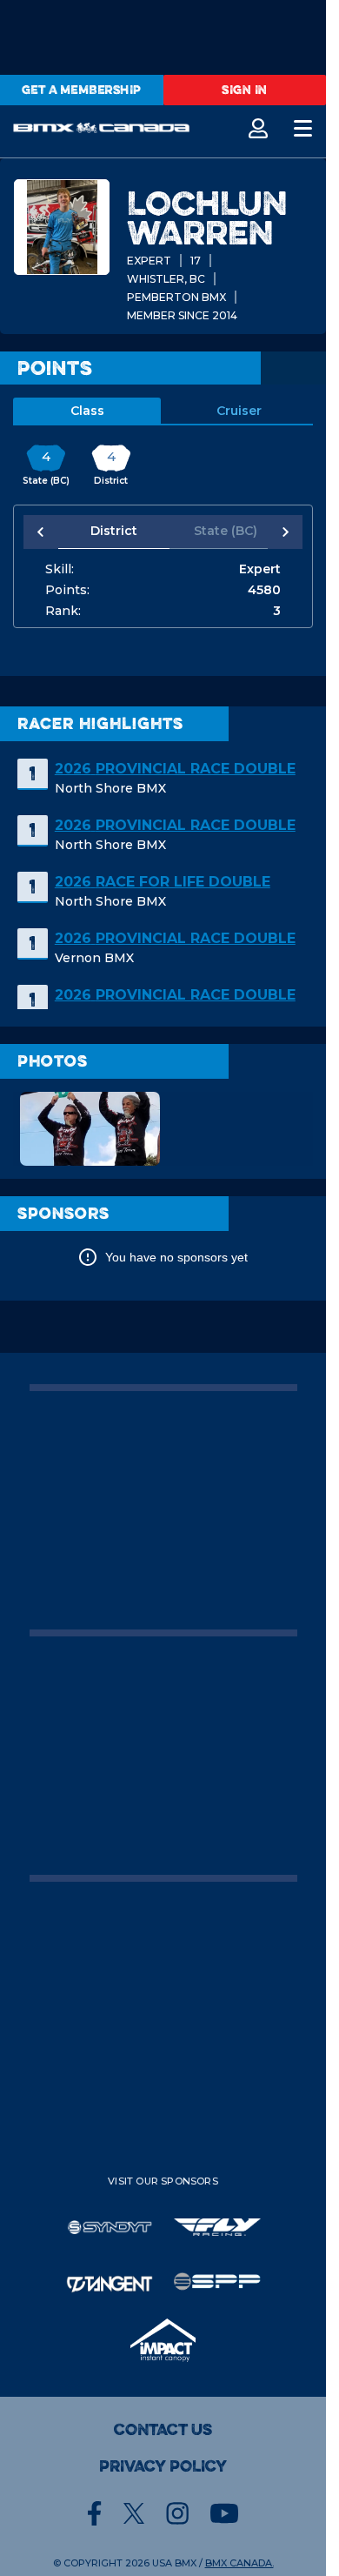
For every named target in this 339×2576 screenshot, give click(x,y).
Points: (67, 590)
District (111, 531)
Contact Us (163, 2430)
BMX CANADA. (239, 2563)
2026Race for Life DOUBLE (163, 882)
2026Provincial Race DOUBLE (175, 769)
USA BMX (174, 2563)
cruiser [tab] (239, 411)
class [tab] (87, 411)
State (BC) (216, 531)
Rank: (63, 611)
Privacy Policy (163, 2466)
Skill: (60, 569)
